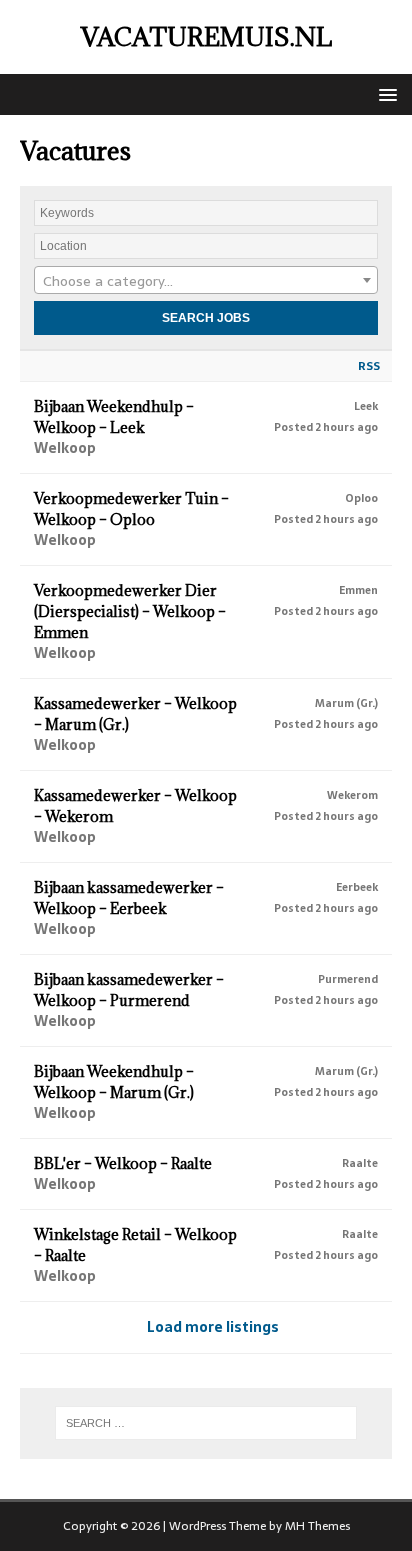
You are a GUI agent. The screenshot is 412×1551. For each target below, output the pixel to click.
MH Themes (317, 1526)
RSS (369, 366)
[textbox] (206, 281)
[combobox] (206, 280)
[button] (384, 93)
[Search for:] (206, 1423)
